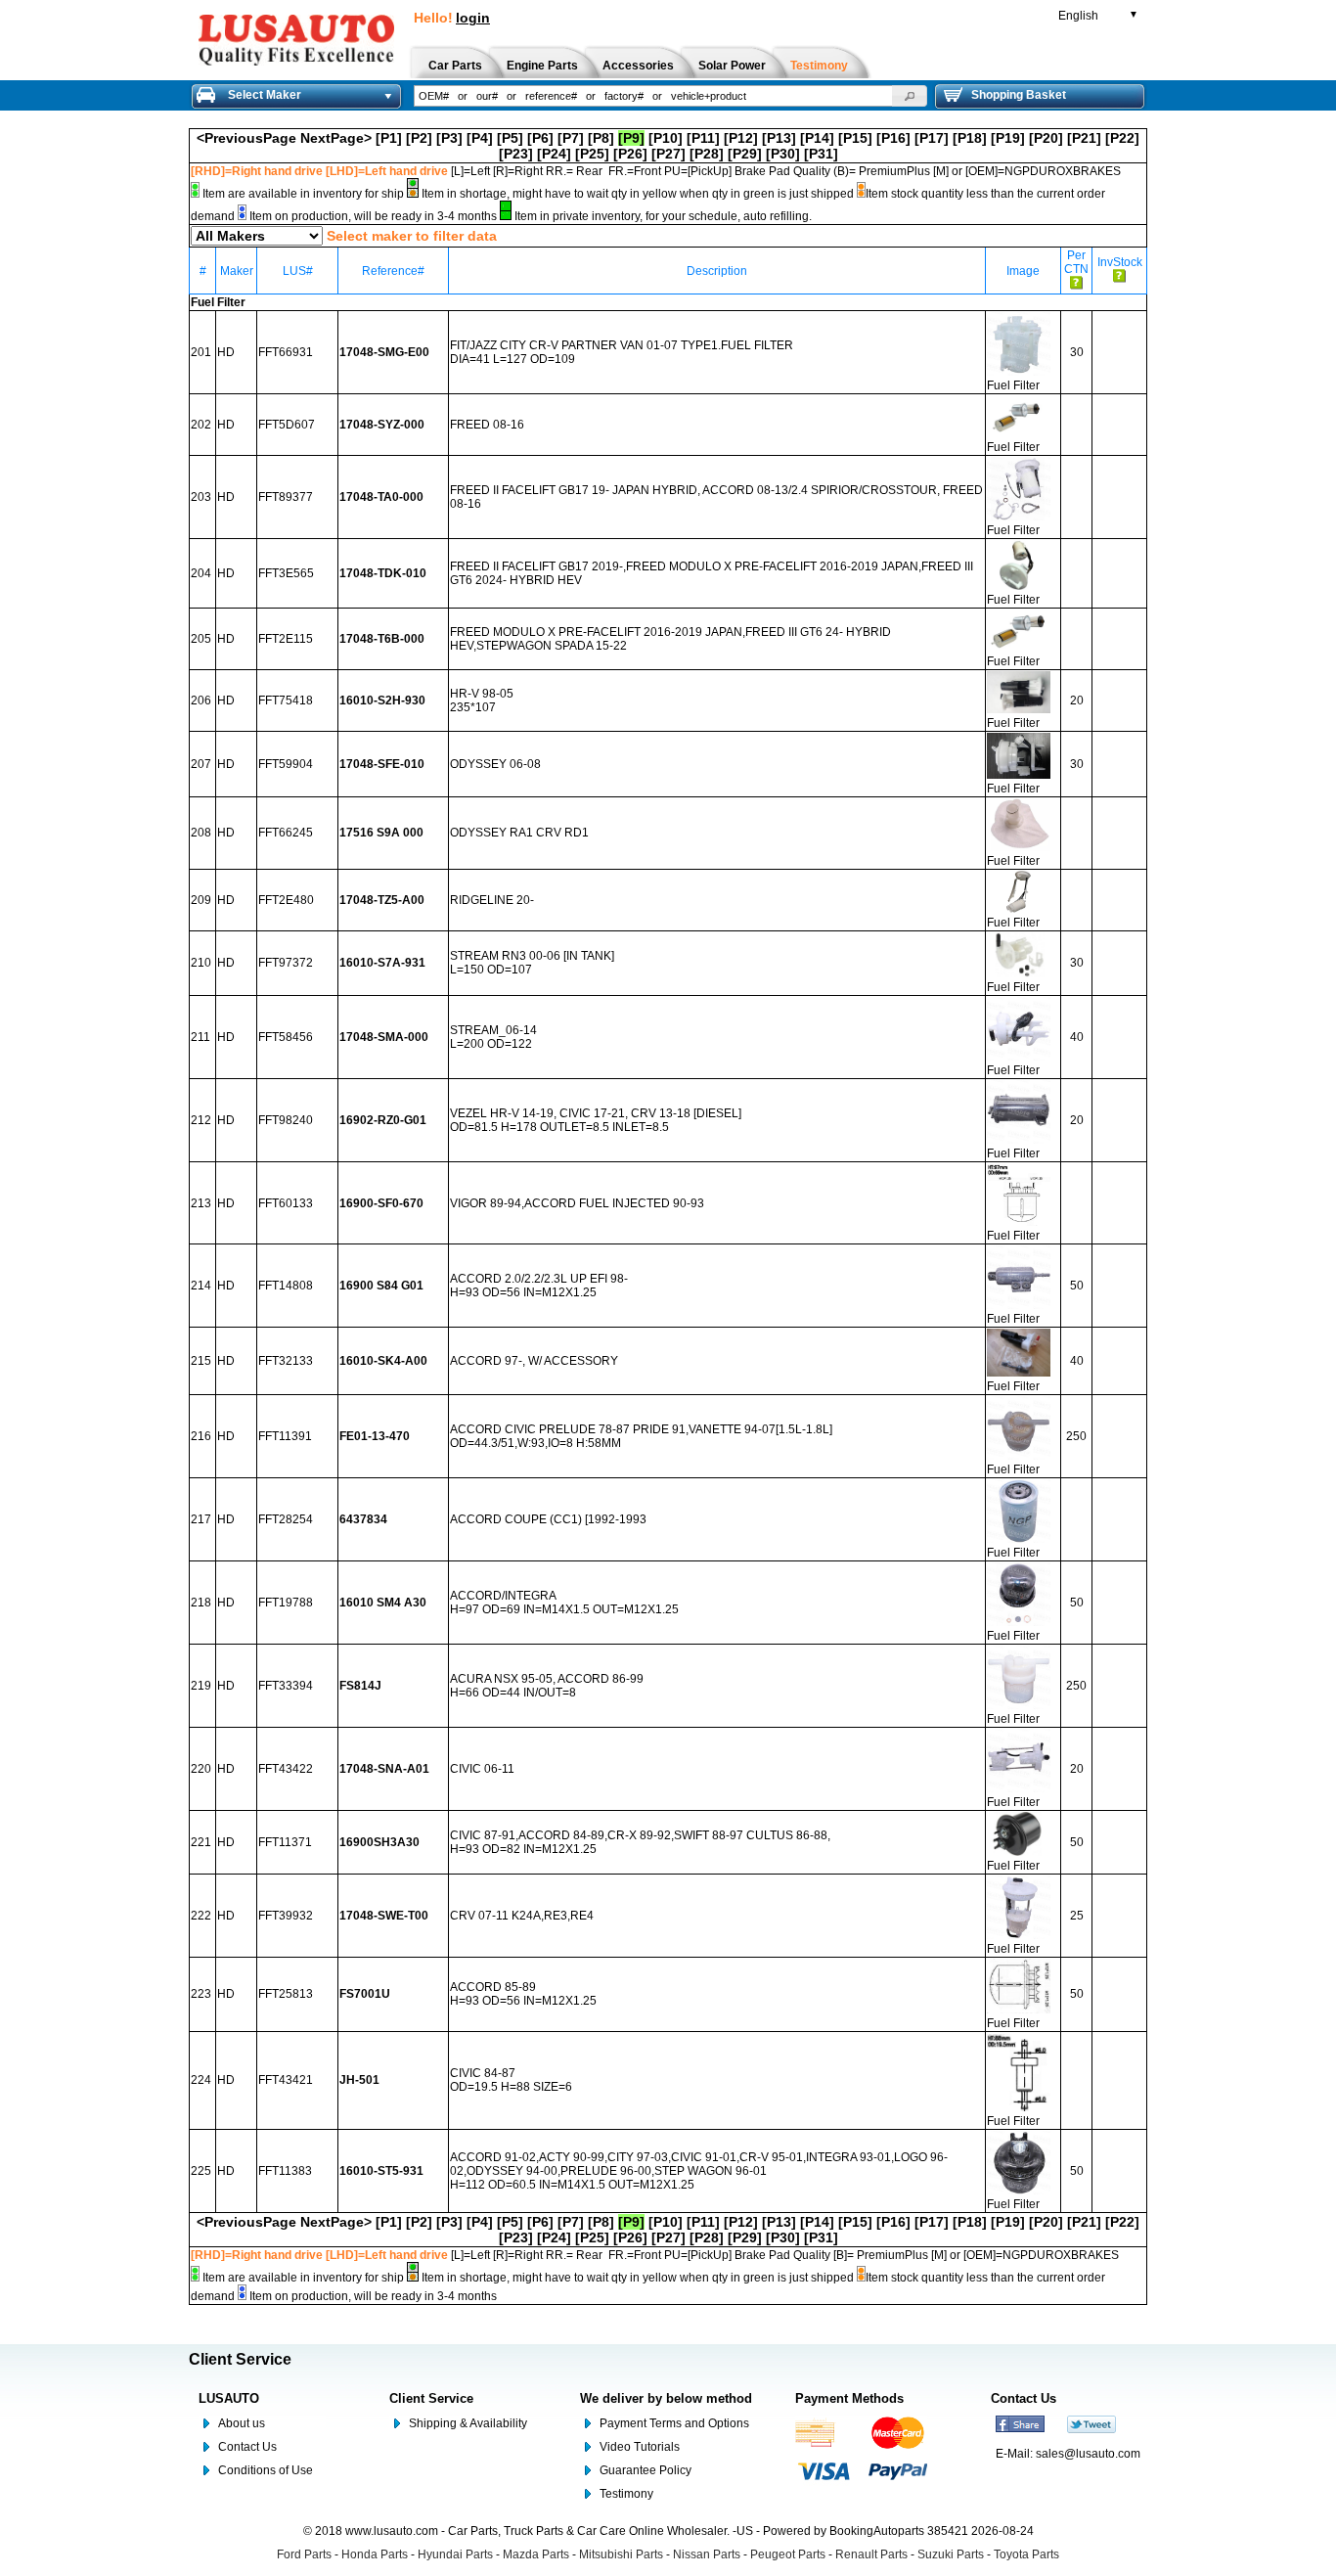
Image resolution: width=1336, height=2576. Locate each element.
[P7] (571, 138)
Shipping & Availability (468, 2423)
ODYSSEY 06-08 (495, 764)
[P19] (1008, 138)
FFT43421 (286, 2080)
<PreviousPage (246, 138)
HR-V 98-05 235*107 (482, 700)
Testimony (626, 2494)
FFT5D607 (287, 425)
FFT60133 (286, 1203)
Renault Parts (871, 2554)
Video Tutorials (640, 2447)
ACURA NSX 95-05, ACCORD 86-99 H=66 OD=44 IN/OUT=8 (547, 1686)
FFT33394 (286, 1686)
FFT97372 (286, 963)
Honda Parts (375, 2554)
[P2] (419, 138)
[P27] (668, 154)
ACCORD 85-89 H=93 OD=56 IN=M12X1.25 (523, 1994)
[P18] (970, 138)
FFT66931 (286, 352)
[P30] (783, 154)
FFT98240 (286, 1120)
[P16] (893, 138)
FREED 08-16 (487, 425)
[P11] (703, 138)
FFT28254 (286, 1519)
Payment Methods (849, 2398)
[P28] (707, 154)
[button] (910, 96)
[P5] (510, 138)
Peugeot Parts (788, 2554)
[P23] (516, 154)
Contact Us (247, 2447)
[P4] (480, 138)
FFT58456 (286, 1037)
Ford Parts (304, 2554)
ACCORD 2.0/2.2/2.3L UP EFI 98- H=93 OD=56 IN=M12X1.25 (539, 1286)
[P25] (592, 154)
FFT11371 (285, 1842)
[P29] (745, 154)
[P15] (855, 138)
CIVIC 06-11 (482, 1769)
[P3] (449, 138)
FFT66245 (286, 833)
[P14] (817, 138)
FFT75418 (286, 700)
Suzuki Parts (951, 2554)
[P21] (1084, 138)
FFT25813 (286, 1994)
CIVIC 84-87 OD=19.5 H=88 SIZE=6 (511, 2080)
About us (242, 2423)
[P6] (540, 138)
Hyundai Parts (455, 2554)
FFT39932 (286, 1916)
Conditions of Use (266, 2470)
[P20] (1046, 138)
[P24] (554, 154)
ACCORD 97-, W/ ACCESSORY (534, 1361)
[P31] (821, 154)
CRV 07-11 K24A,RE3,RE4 (522, 1916)
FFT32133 (286, 1361)
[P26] (630, 154)
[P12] (741, 138)
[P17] (932, 138)
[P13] (779, 138)
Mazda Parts (536, 2554)
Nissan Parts (707, 2554)
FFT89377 (286, 497)
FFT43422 (286, 1769)
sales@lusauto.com (1088, 2454)
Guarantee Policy (646, 2470)
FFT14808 (286, 1286)
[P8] (601, 138)
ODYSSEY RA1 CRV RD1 (519, 833)
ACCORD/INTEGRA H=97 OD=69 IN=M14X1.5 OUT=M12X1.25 (564, 1603)
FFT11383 (285, 2171)
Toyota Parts (1026, 2554)
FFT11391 (285, 1436)
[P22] (1122, 138)
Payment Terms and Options (674, 2423)
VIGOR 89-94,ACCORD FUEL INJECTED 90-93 (577, 1203)
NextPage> (336, 138)
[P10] (666, 138)
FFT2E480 (286, 900)
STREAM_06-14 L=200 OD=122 (493, 1037)
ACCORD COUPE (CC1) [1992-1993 (548, 1519)
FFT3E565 (286, 573)
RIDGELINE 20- (492, 900)
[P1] (389, 138)
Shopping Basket (1019, 95)
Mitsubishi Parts (621, 2554)
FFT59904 (286, 764)
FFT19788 (286, 1603)
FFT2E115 (286, 639)
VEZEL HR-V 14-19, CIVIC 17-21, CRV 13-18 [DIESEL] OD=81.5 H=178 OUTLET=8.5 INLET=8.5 (596, 1120)
